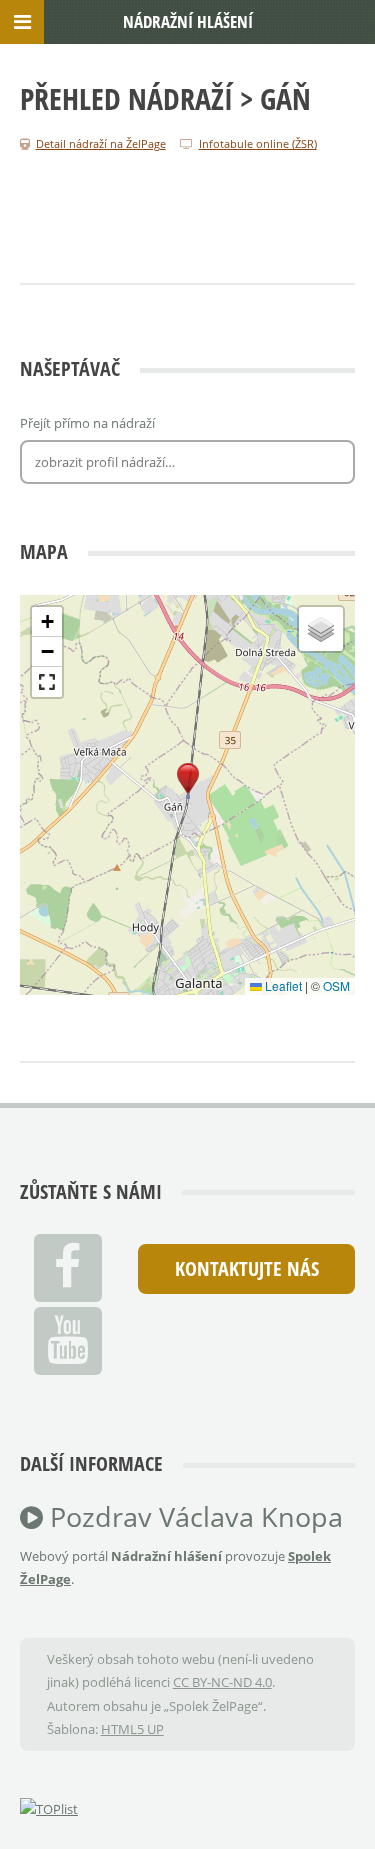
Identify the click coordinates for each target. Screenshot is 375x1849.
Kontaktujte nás (247, 1268)
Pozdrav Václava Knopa (193, 1517)
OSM (336, 985)
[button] (188, 779)
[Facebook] (68, 1268)
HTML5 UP (132, 1729)
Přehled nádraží (126, 98)
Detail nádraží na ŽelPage (101, 143)
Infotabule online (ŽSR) (258, 143)
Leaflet (282, 985)
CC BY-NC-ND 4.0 (222, 1682)
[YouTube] (68, 1341)
